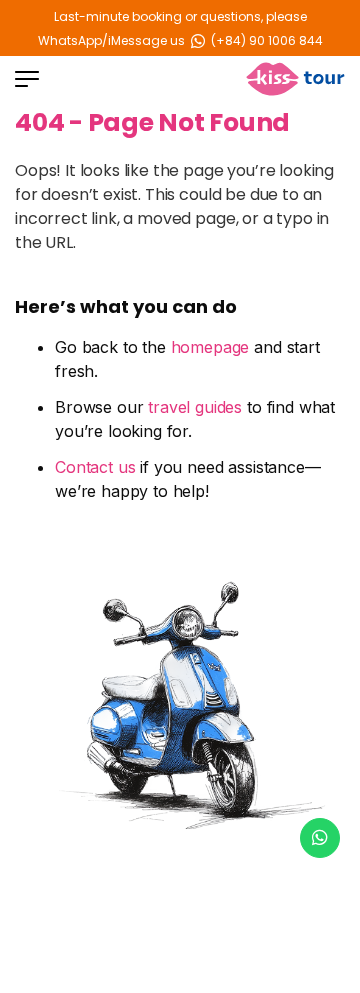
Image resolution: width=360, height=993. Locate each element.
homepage (210, 347)
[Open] (27, 79)
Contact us (95, 467)
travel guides (195, 407)
